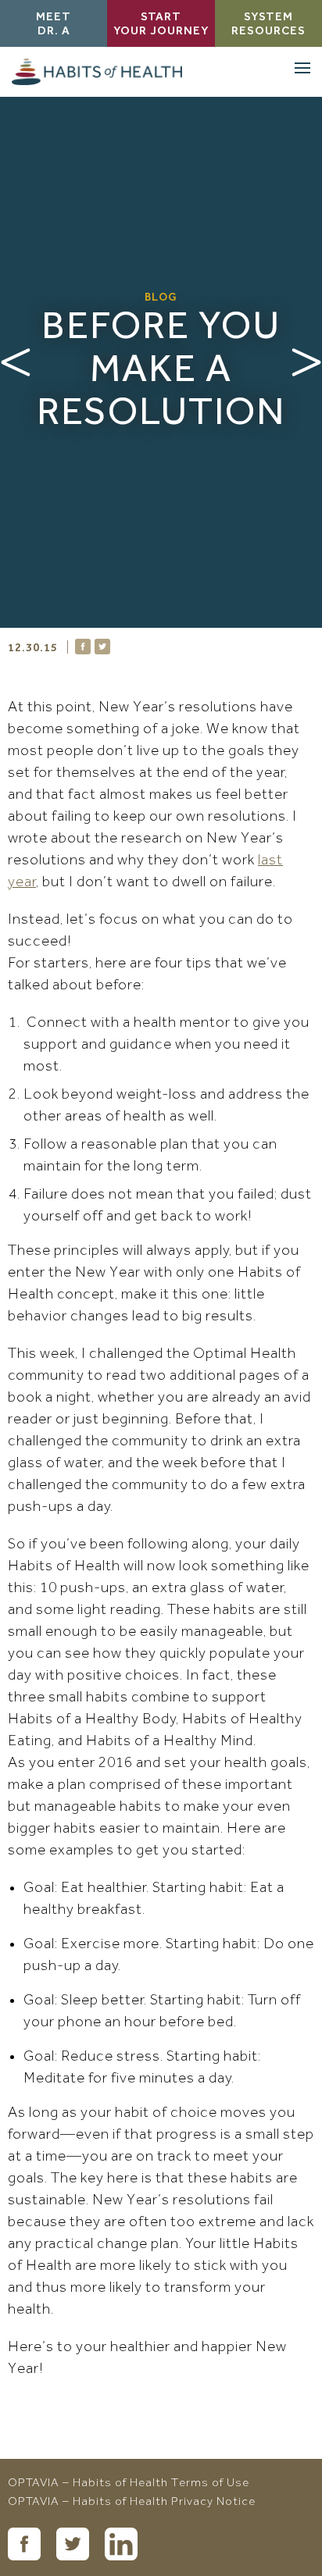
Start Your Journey (161, 25)
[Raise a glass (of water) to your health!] (306, 362)
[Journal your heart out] (16, 362)
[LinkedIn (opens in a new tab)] (121, 2544)
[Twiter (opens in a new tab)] (73, 2544)
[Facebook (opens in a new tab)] (24, 2544)
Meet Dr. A (54, 25)
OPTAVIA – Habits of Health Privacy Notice (132, 2503)
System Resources (268, 25)
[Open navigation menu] (302, 68)
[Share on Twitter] (102, 647)
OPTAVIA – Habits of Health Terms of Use (129, 2484)
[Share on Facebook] (83, 647)
